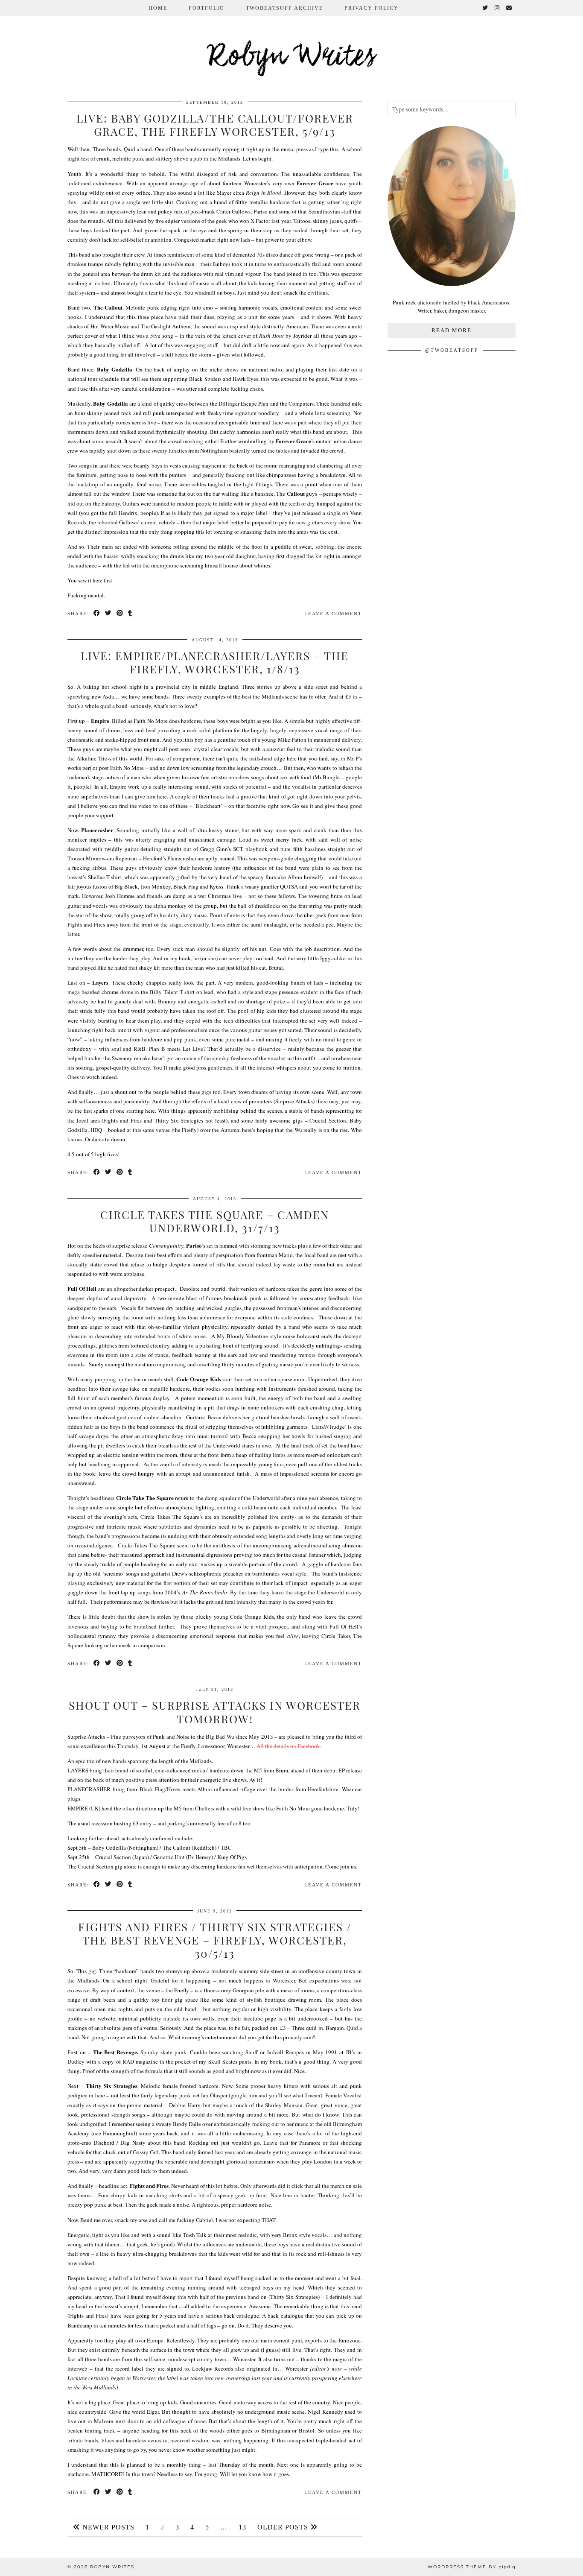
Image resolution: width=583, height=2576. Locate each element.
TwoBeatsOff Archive (284, 8)
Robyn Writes (292, 57)
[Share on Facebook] (97, 614)
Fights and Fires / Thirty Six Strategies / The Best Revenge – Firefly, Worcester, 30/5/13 (215, 1940)
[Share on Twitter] (109, 614)
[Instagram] (497, 8)
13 (242, 2527)
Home (158, 8)
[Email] (509, 8)
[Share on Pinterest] (120, 614)
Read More (452, 330)
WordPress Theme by (472, 2567)
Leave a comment (333, 614)
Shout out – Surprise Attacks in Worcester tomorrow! (215, 1712)
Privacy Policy (372, 8)
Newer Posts (107, 2527)
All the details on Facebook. (289, 1746)
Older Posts (284, 2527)
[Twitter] (485, 8)
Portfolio (207, 8)
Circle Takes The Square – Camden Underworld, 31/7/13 (215, 1221)
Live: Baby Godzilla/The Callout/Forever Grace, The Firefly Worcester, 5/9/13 (215, 125)
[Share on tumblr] (130, 614)
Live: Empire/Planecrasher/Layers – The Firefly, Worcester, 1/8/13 (215, 662)
